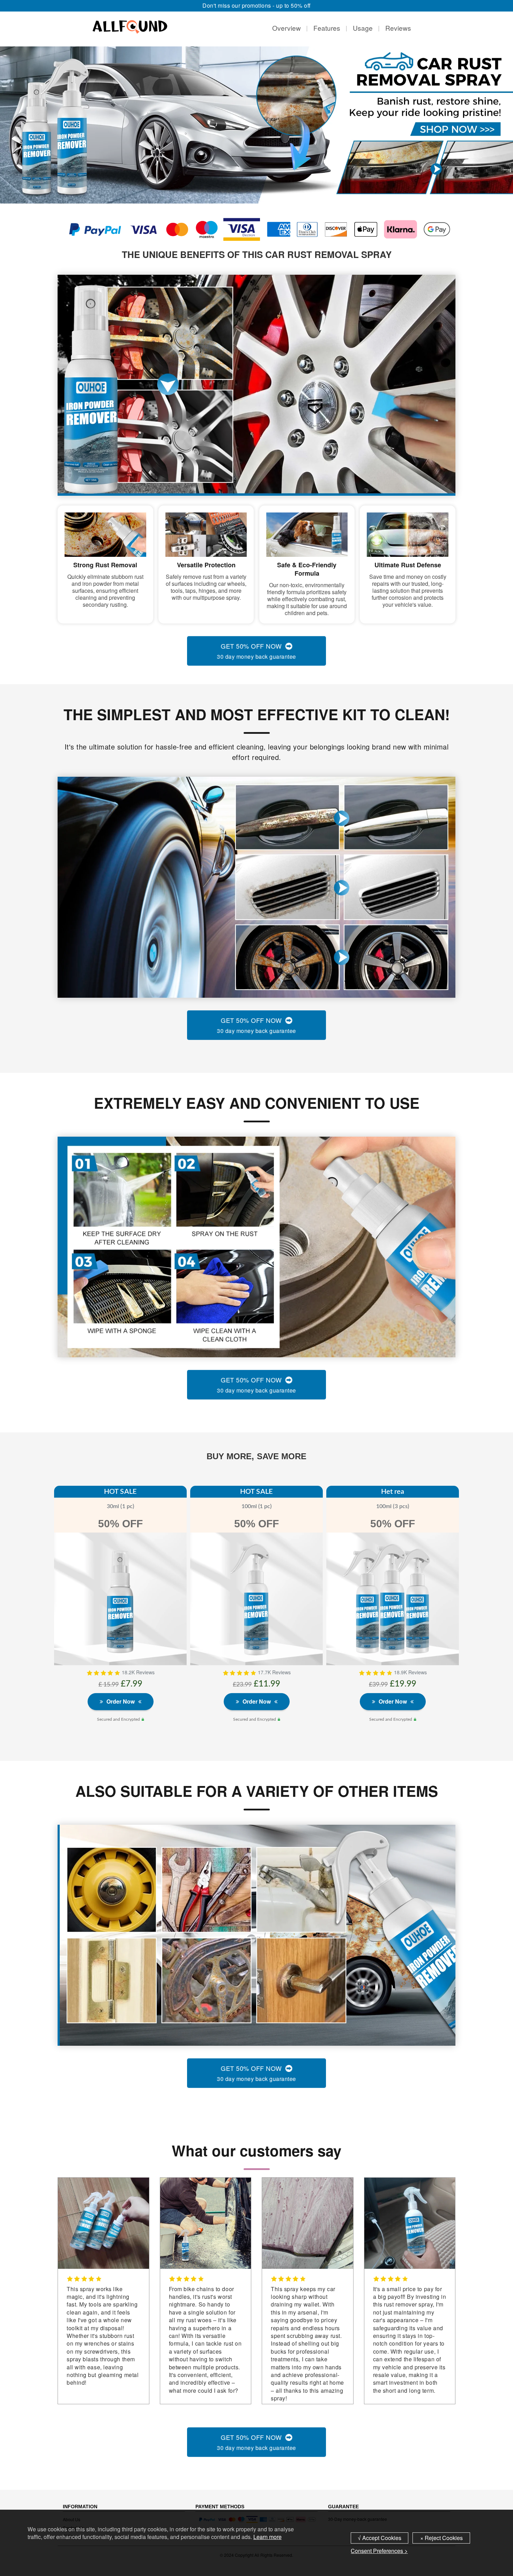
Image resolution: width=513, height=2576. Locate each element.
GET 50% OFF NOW (256, 651)
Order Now (121, 1704)
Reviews (398, 28)
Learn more (267, 2537)
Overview (287, 28)
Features (327, 28)
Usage (363, 28)
